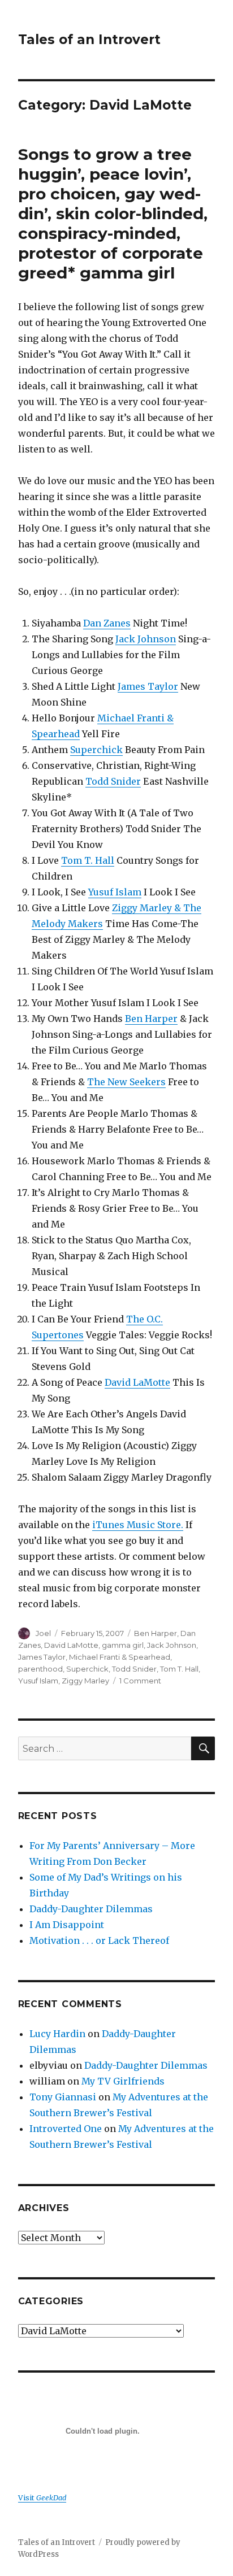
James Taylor (148, 686)
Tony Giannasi (63, 2097)
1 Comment (140, 1681)
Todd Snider (113, 781)
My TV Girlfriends (123, 2081)
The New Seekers (126, 1082)
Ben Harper (151, 1019)
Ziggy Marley (85, 1681)
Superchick (96, 750)
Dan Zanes (107, 623)
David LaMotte (137, 1382)
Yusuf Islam (115, 892)
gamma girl (123, 1645)
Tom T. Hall (88, 860)
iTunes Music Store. (138, 1525)
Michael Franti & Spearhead (120, 1657)
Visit (42, 2497)
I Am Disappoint (67, 1925)
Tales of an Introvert (89, 40)
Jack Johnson (146, 639)
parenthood (40, 1669)
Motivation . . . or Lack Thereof (99, 1940)
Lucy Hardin (57, 2034)
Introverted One (66, 2129)
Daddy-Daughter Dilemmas (91, 1909)
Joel (43, 1633)
